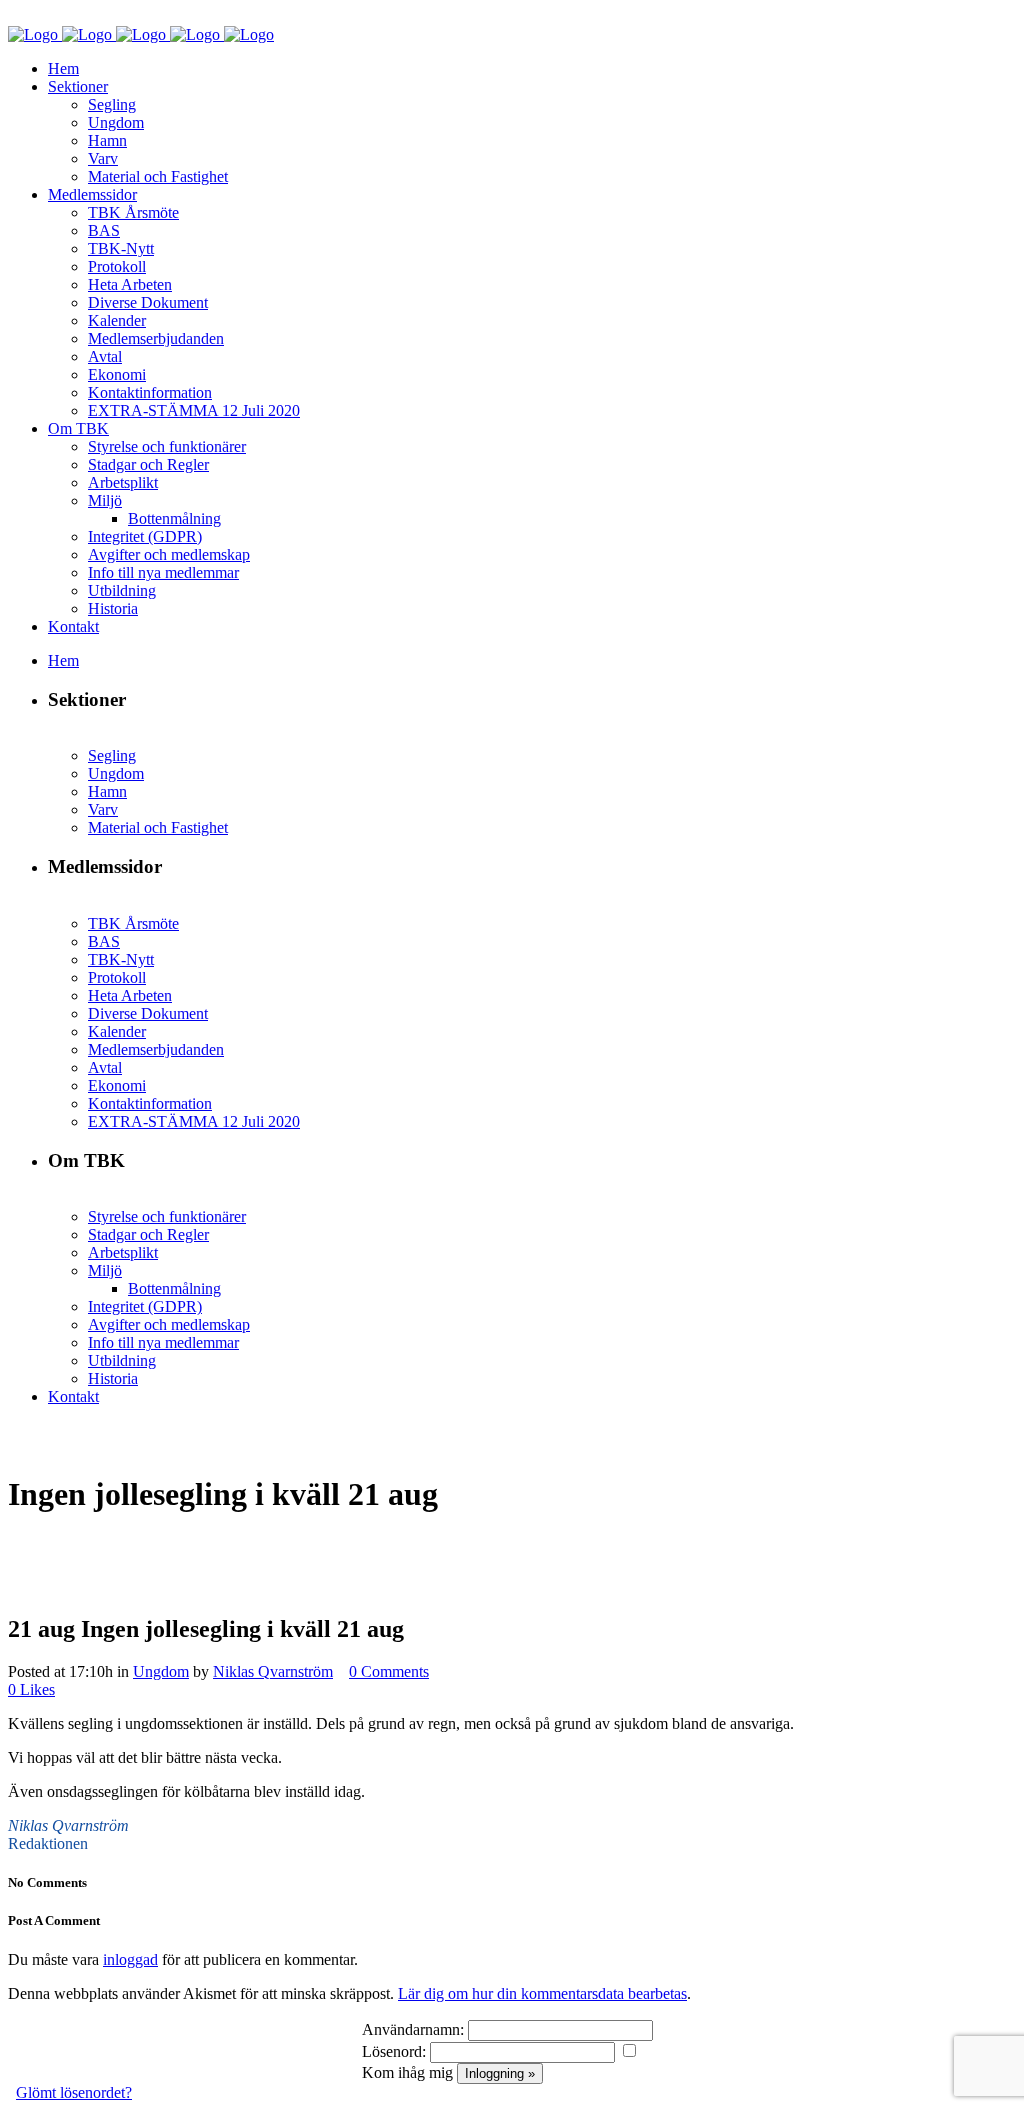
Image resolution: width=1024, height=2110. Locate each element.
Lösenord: (394, 2051)
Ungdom (161, 1671)
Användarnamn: (413, 2029)
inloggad (130, 1959)
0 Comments (389, 1671)
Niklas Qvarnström (273, 1671)
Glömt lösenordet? (74, 2092)
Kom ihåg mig (407, 2072)
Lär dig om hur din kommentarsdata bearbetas (542, 1993)
